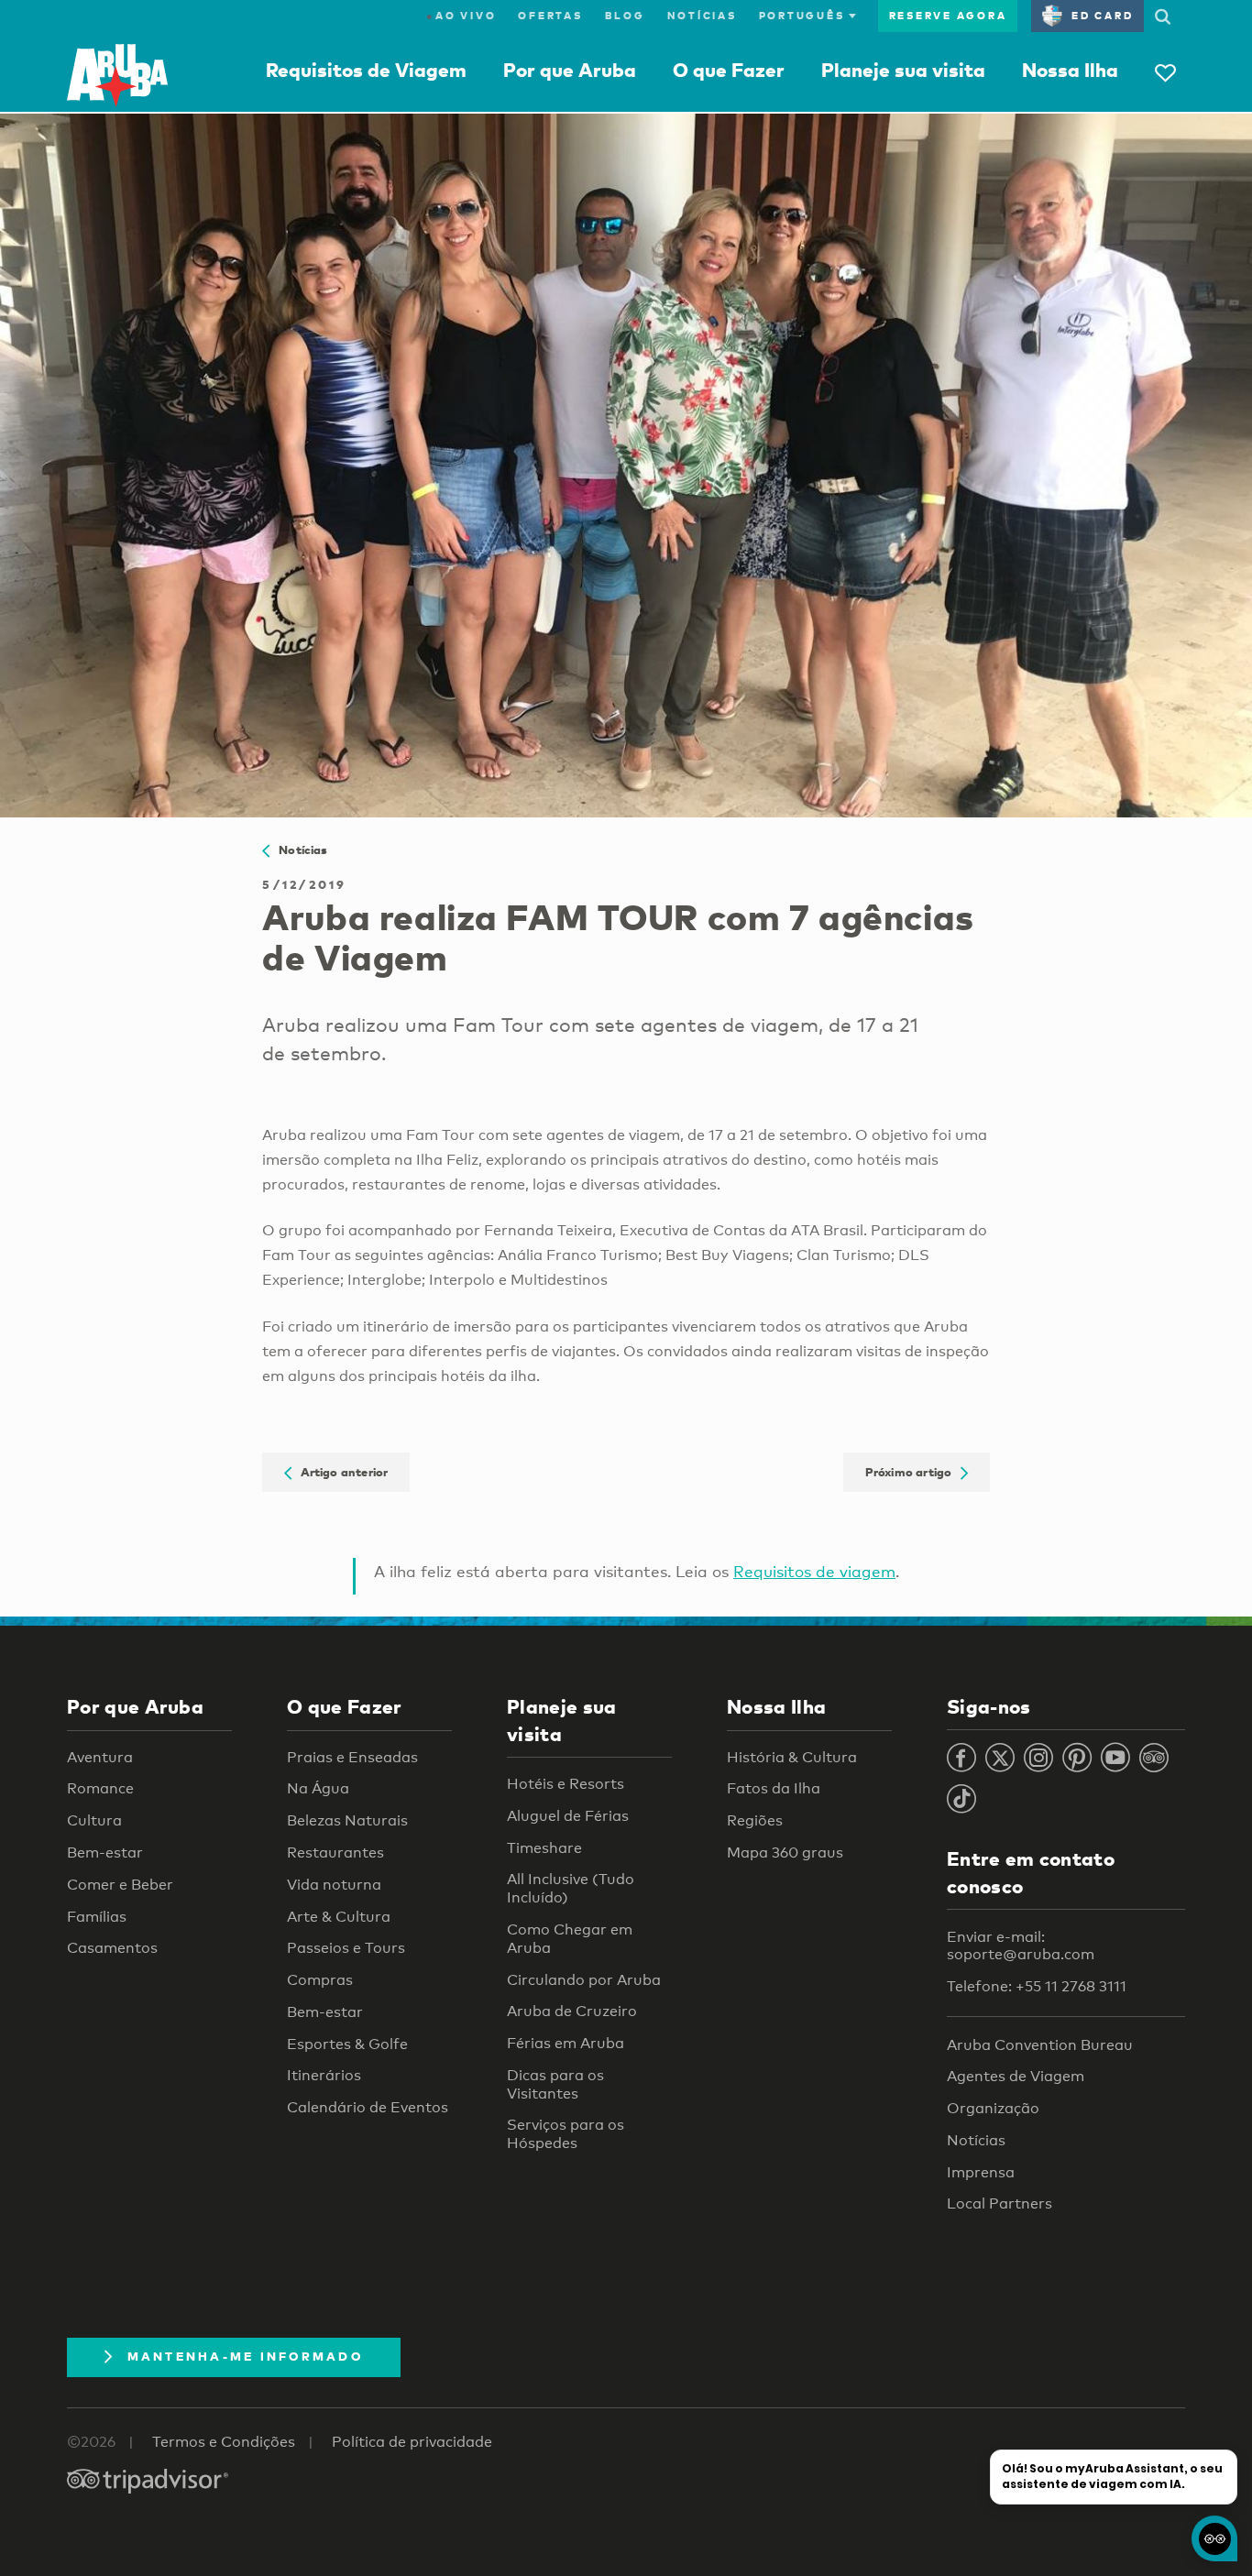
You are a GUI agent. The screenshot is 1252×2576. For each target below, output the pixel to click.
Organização (993, 2108)
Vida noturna (334, 1885)
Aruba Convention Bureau (1040, 2045)
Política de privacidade (412, 2442)
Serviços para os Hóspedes (566, 2134)
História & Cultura (792, 1757)
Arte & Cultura (339, 1917)
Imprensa (981, 2172)
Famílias (97, 1917)
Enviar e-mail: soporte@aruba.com (1021, 1946)
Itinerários (324, 2075)
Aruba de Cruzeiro (572, 2011)
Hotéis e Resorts (566, 1784)
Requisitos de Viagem (366, 70)
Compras (320, 1980)
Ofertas (550, 16)
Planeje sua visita (903, 70)
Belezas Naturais (347, 1820)
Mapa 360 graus (785, 1853)
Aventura (100, 1757)
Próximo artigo (913, 1473)
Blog (625, 16)
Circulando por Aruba (584, 1980)
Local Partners (999, 2203)
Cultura (94, 1820)
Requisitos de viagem (814, 1571)
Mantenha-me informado (245, 2356)
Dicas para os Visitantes (555, 2084)
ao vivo (461, 16)
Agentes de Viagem (1016, 2076)
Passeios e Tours (346, 1948)
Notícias (702, 16)
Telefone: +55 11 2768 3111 (1037, 1986)
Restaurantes (335, 1853)
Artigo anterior (340, 1473)
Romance (100, 1788)
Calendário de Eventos (368, 2107)
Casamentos (112, 1948)
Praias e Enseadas (352, 1757)
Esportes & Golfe (347, 2044)
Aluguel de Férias (568, 1816)
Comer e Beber (120, 1885)
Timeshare (544, 1848)
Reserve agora (948, 16)
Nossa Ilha (1070, 70)
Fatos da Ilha (774, 1788)
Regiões (755, 1820)
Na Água (318, 1788)
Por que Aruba (570, 70)
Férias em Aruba (566, 2043)
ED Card (1102, 16)
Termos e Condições (224, 2442)
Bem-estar (105, 1853)
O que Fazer (729, 70)
